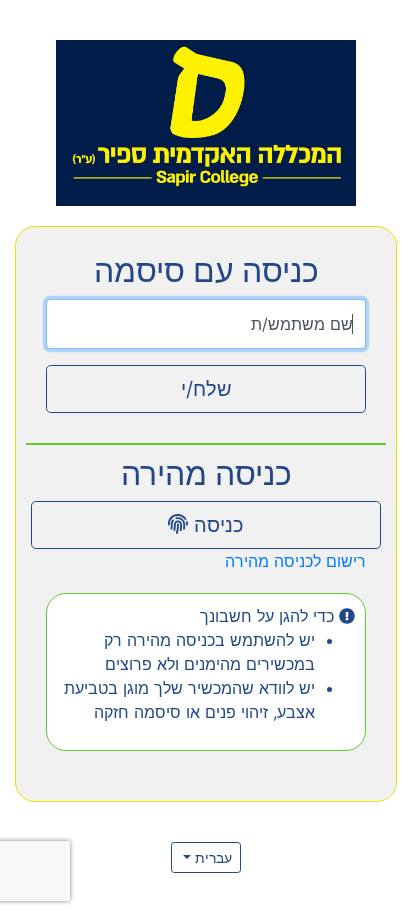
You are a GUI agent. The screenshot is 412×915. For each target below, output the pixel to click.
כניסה (216, 525)
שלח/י (206, 389)
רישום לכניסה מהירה (295, 561)
